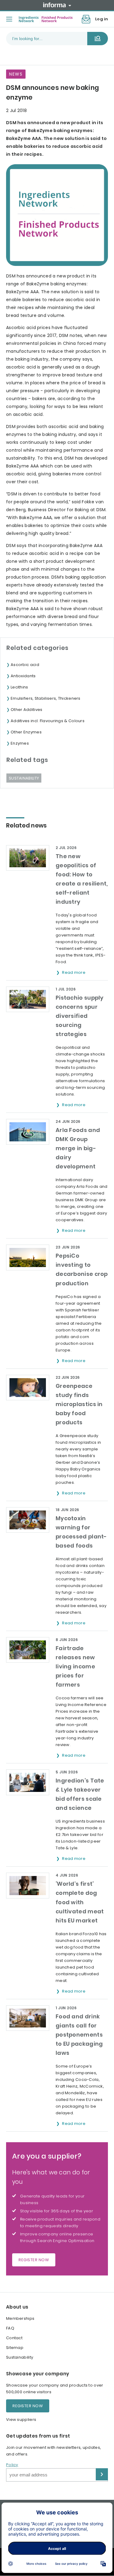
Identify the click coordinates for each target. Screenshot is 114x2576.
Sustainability (24, 778)
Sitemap (15, 2348)
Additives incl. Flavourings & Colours (48, 721)
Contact (14, 2338)
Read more (74, 972)
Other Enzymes (26, 732)
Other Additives (27, 710)
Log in (102, 19)
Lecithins (19, 687)
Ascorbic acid (25, 665)
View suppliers (21, 2420)
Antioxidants (23, 676)
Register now (34, 2260)
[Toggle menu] (9, 19)
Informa (57, 5)
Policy (12, 2465)
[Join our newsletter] (86, 19)
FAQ (10, 2328)
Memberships (20, 2318)
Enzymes (20, 743)
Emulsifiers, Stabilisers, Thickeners (46, 698)
